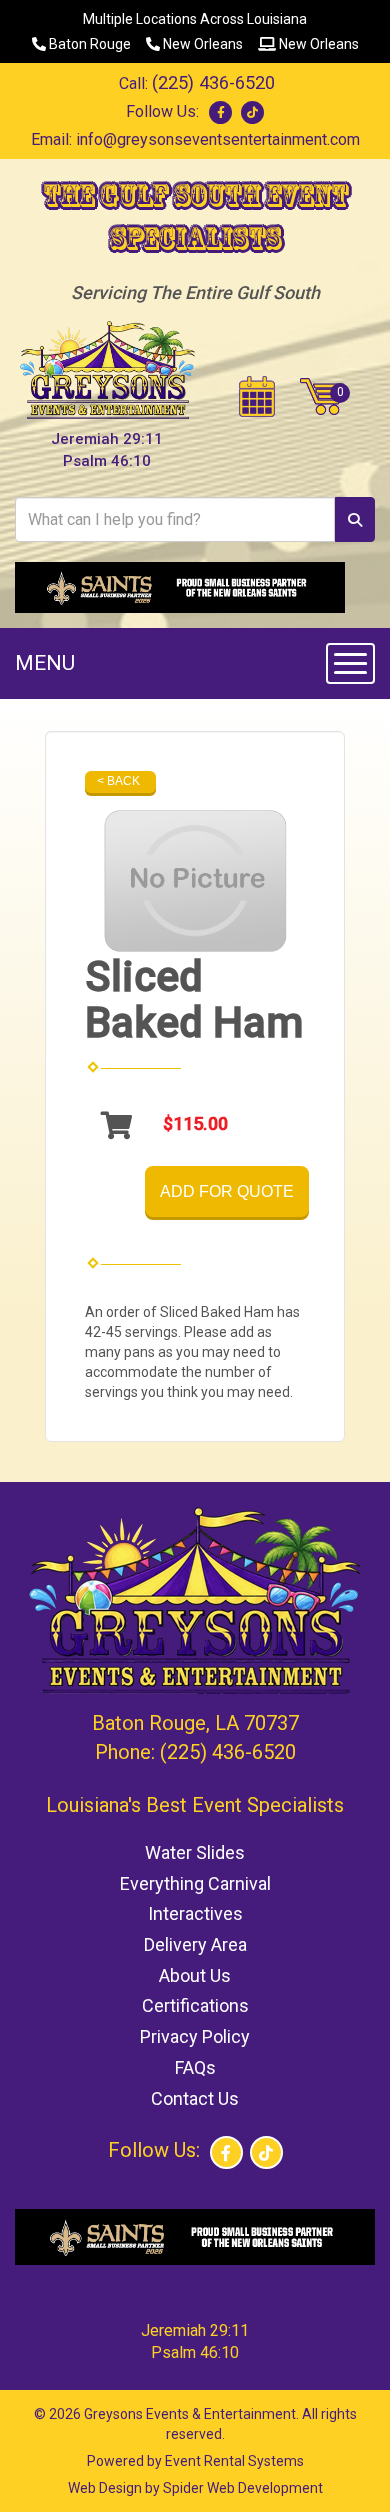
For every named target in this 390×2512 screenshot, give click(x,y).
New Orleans (201, 44)
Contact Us (195, 2098)
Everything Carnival (195, 1883)
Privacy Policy (195, 2036)
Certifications (195, 2005)
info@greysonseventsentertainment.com (218, 139)
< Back (118, 781)
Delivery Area (195, 1944)
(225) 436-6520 (213, 82)
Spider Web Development (243, 2488)
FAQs (195, 2067)
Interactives (195, 1913)
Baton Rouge (88, 44)
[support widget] (346, 2464)
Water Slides (195, 1852)
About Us (195, 1975)
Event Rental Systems (234, 2461)
